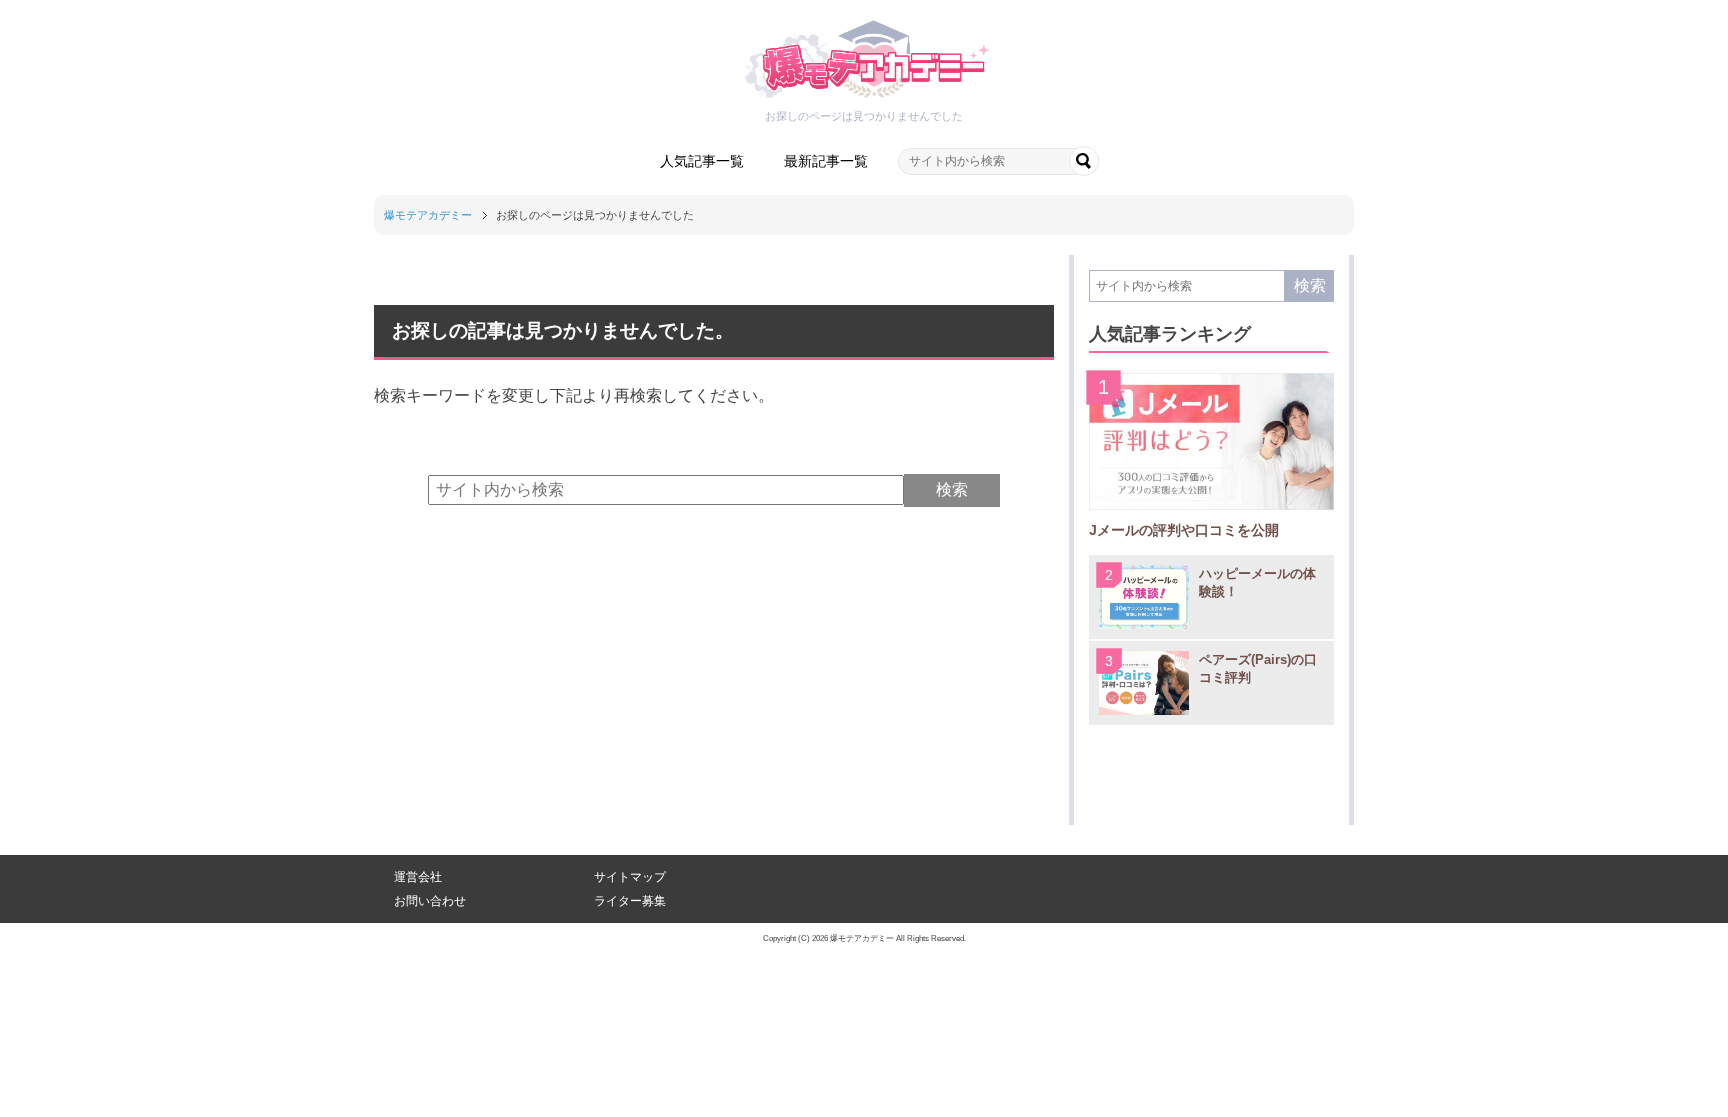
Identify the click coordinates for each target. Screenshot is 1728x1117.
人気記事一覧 (702, 161)
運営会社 (418, 877)
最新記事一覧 (826, 161)
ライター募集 (630, 901)
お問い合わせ (430, 901)
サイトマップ (630, 877)
